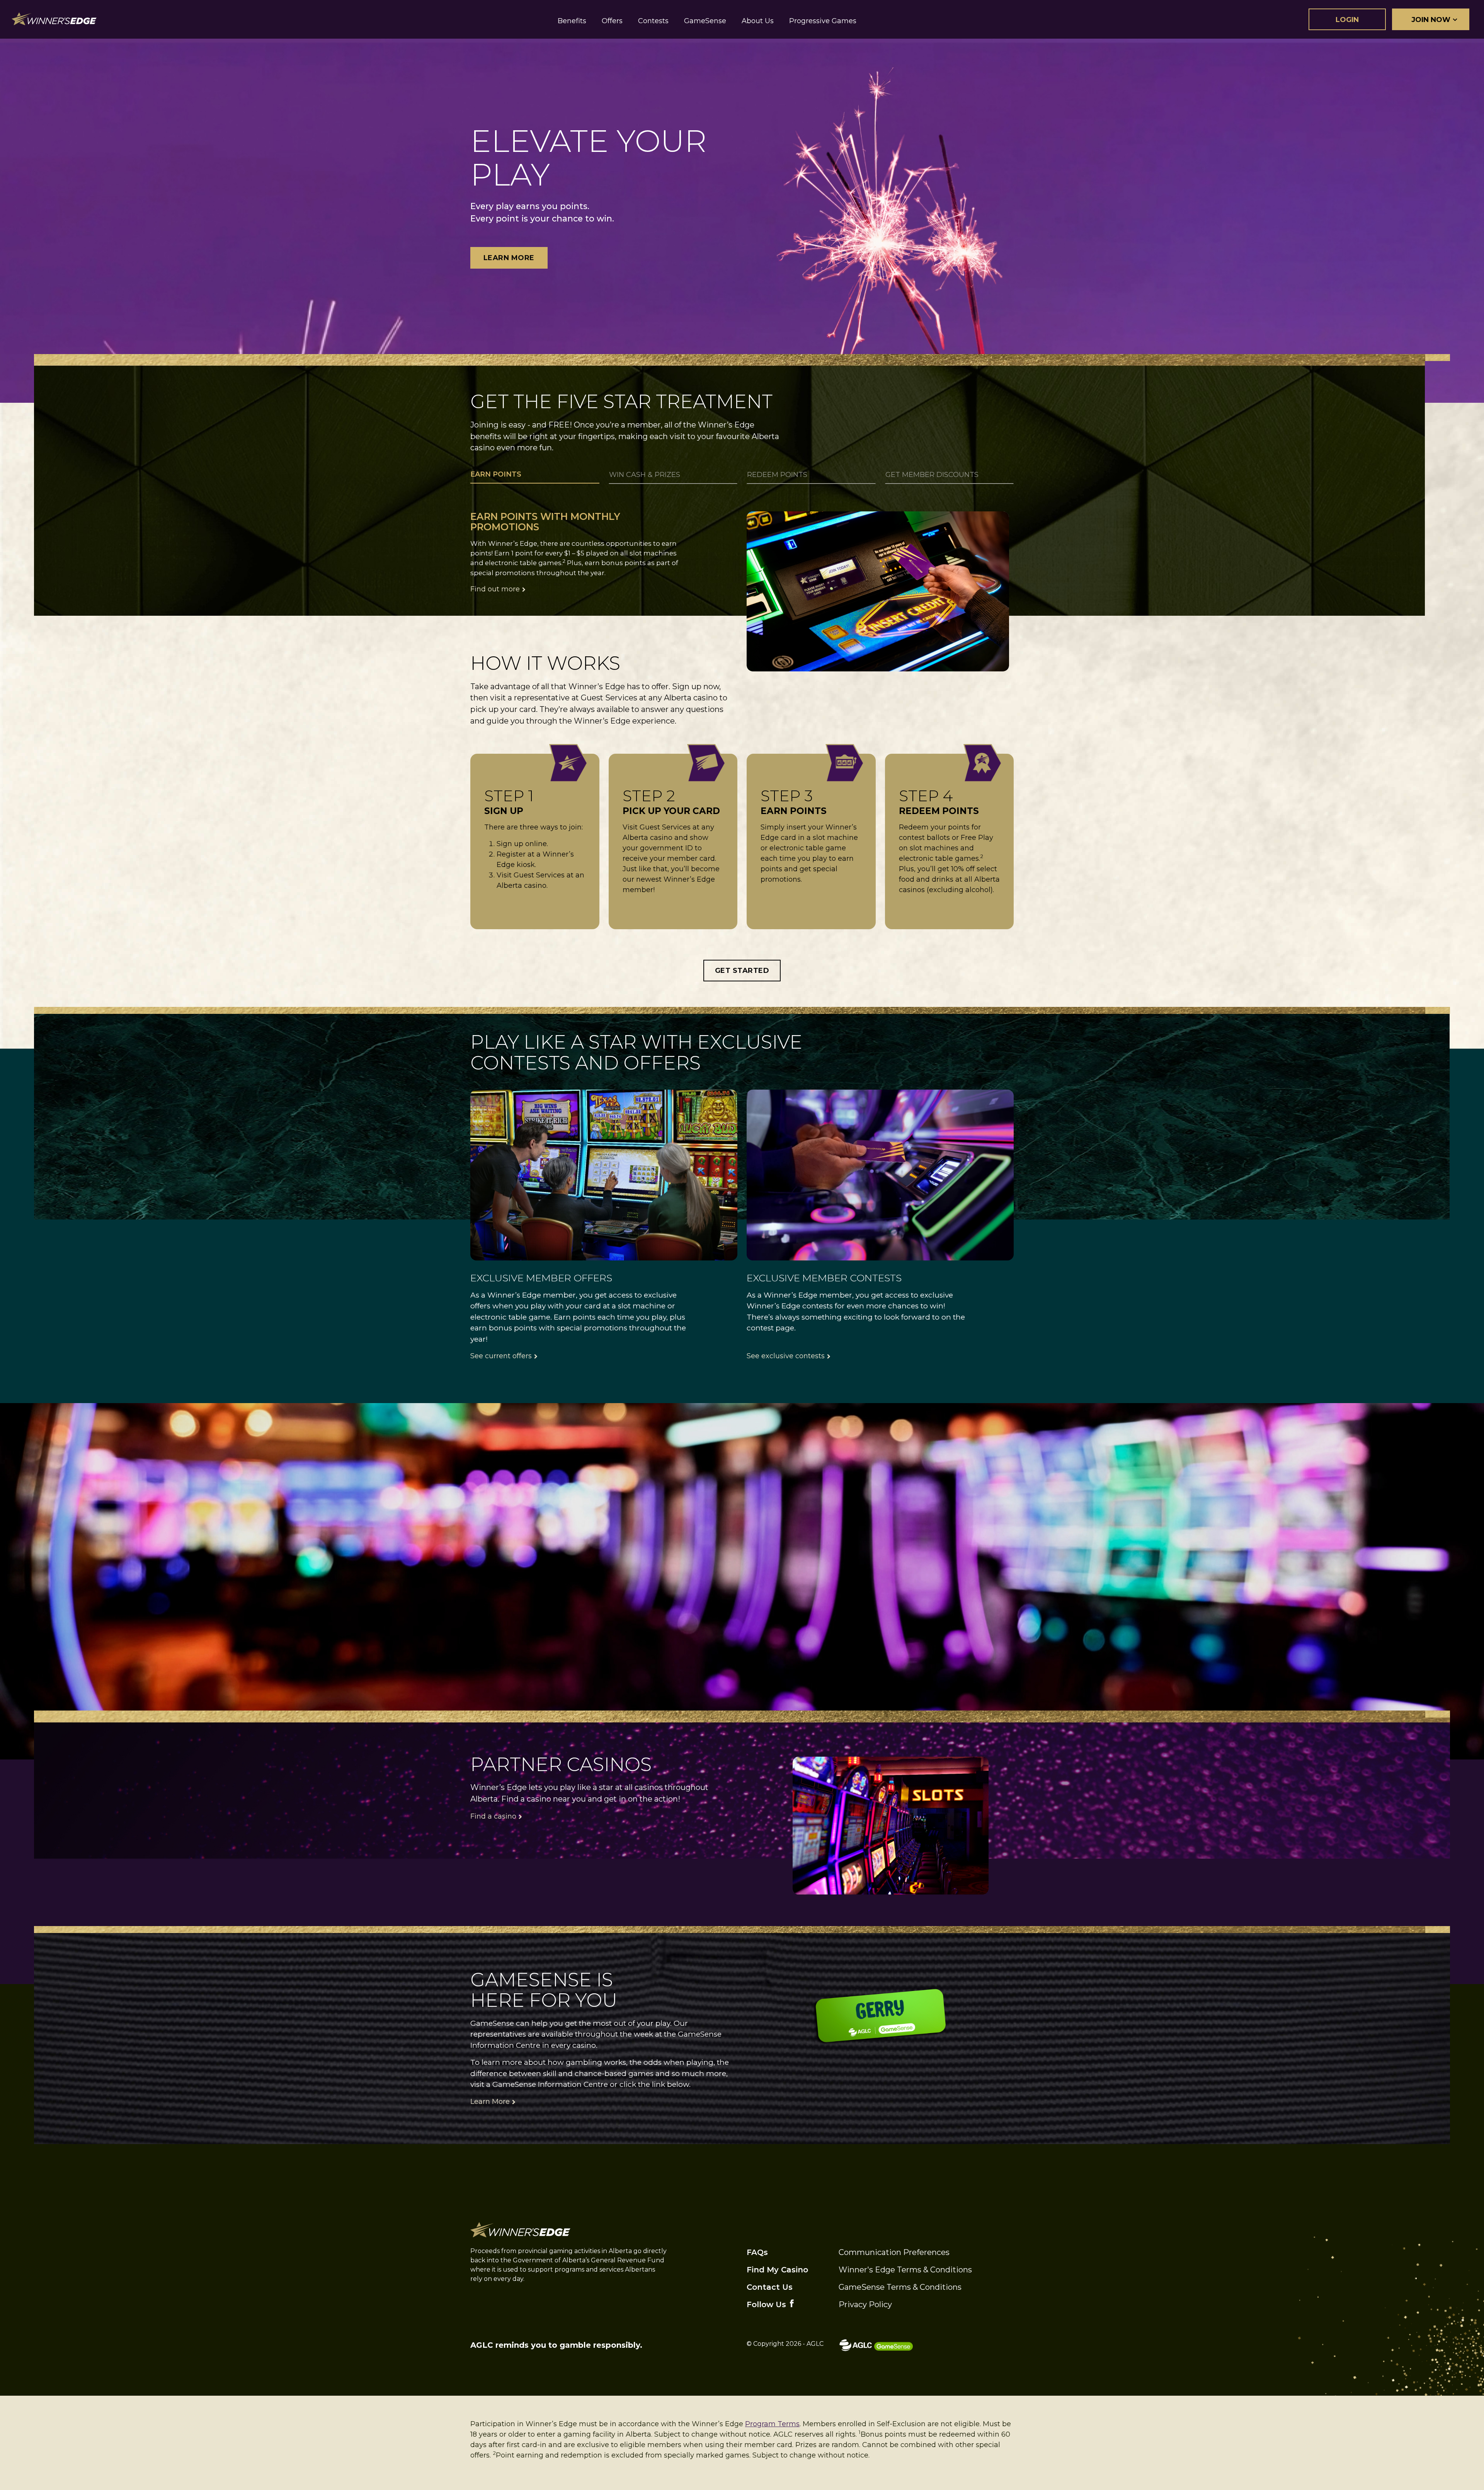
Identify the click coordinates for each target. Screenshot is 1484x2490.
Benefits (572, 21)
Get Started (742, 971)
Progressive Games (823, 21)
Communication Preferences (894, 2252)
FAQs (757, 2252)
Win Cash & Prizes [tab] (645, 475)
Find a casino (493, 1816)
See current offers (501, 1356)
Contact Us (770, 2287)
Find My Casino (777, 2270)
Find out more (495, 589)
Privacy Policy (865, 2304)
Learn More (490, 2102)
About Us (758, 21)
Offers (612, 21)
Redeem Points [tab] (777, 475)
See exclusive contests (786, 1356)
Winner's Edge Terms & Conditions (905, 2270)
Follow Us (766, 2304)
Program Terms (772, 2424)
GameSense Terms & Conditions (900, 2287)
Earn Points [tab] (496, 474)
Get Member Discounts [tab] (932, 475)
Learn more (509, 258)
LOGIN (1347, 20)
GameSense (705, 21)
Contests (653, 21)
